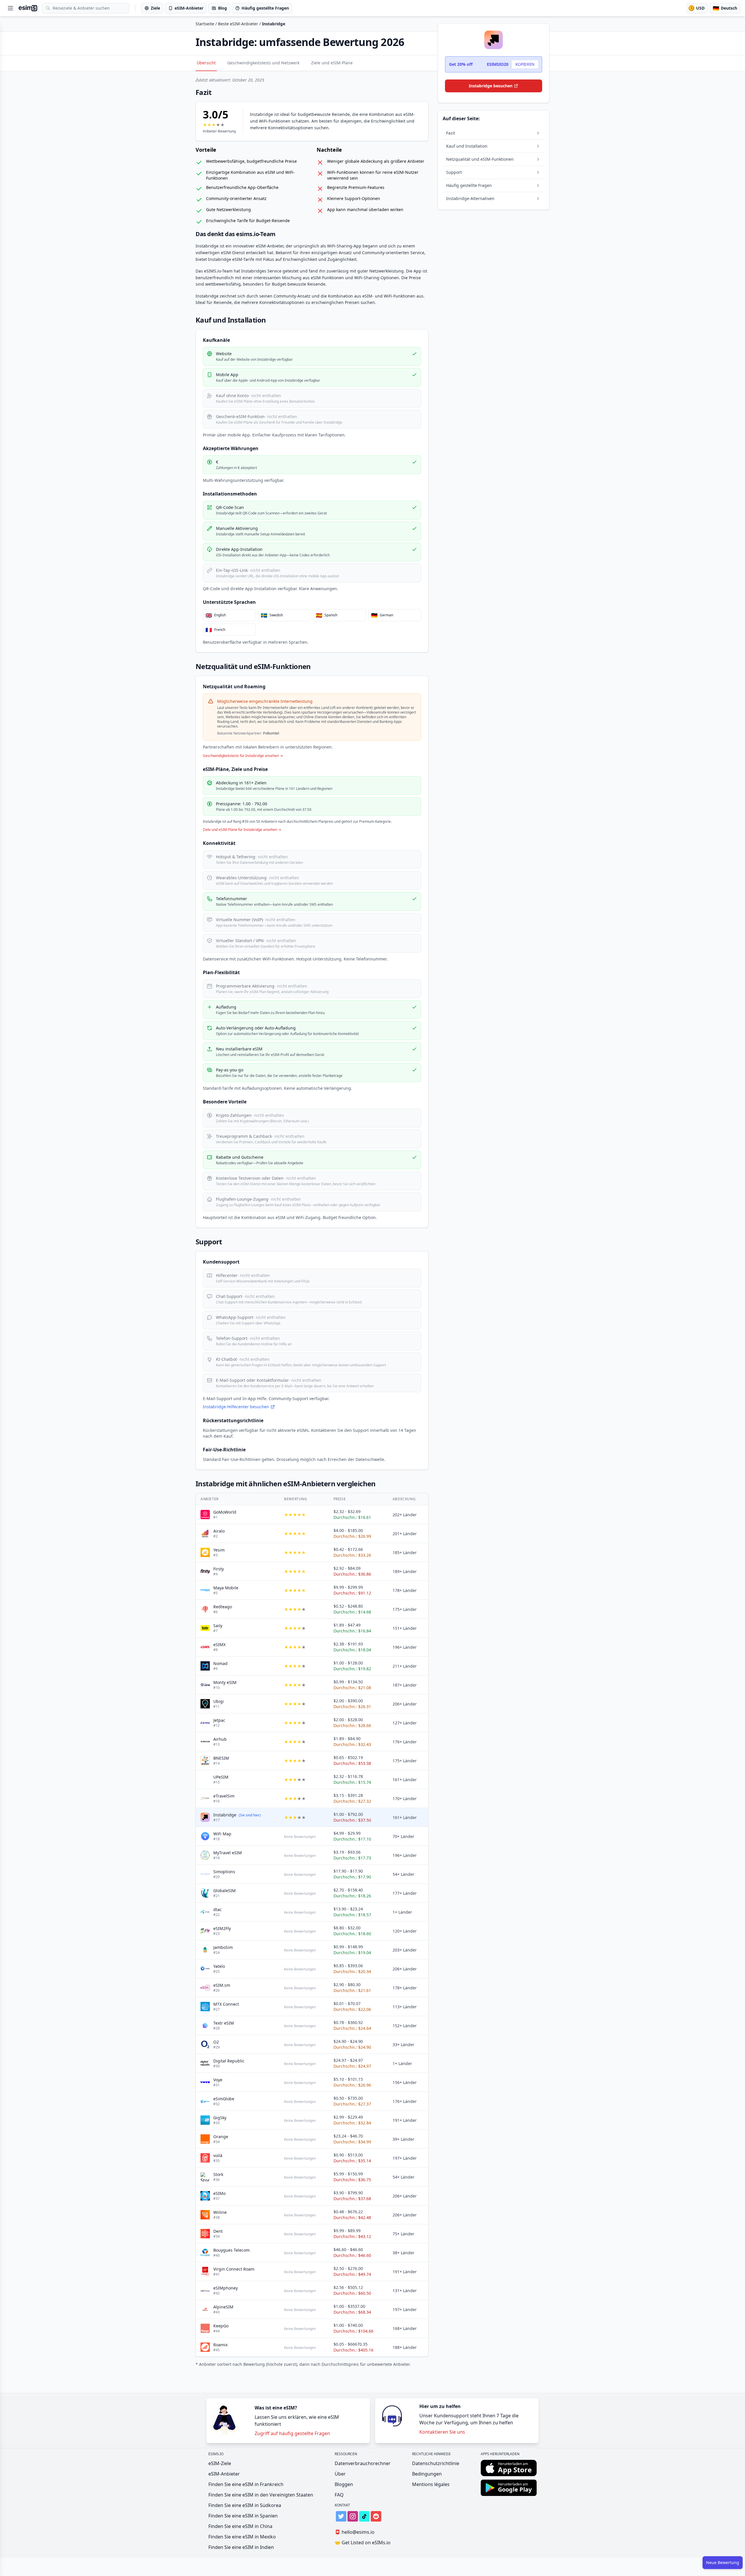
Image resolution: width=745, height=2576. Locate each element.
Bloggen (344, 2484)
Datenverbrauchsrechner (363, 2463)
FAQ (339, 2495)
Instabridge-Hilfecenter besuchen (236, 1407)
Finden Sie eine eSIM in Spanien (243, 2516)
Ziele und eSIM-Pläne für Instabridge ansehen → (242, 830)
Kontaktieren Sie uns (442, 2432)
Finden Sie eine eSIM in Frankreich (246, 2484)
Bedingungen (427, 2474)
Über (340, 2474)
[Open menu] (10, 8)
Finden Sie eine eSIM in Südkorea (245, 2505)
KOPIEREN (525, 64)
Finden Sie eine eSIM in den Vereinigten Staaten (261, 2495)
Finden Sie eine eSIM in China (240, 2526)
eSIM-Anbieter (224, 2474)
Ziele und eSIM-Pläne (332, 63)
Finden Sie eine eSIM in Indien (241, 2547)
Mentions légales (431, 2484)
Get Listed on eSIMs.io (363, 2543)
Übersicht (206, 63)
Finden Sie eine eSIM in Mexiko (242, 2537)
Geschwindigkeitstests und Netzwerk (263, 63)
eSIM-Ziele (220, 2463)
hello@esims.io (355, 2532)
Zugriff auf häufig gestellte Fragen (292, 2433)
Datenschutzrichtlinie (436, 2463)
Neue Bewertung (723, 2562)
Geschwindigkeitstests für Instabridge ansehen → (243, 756)
